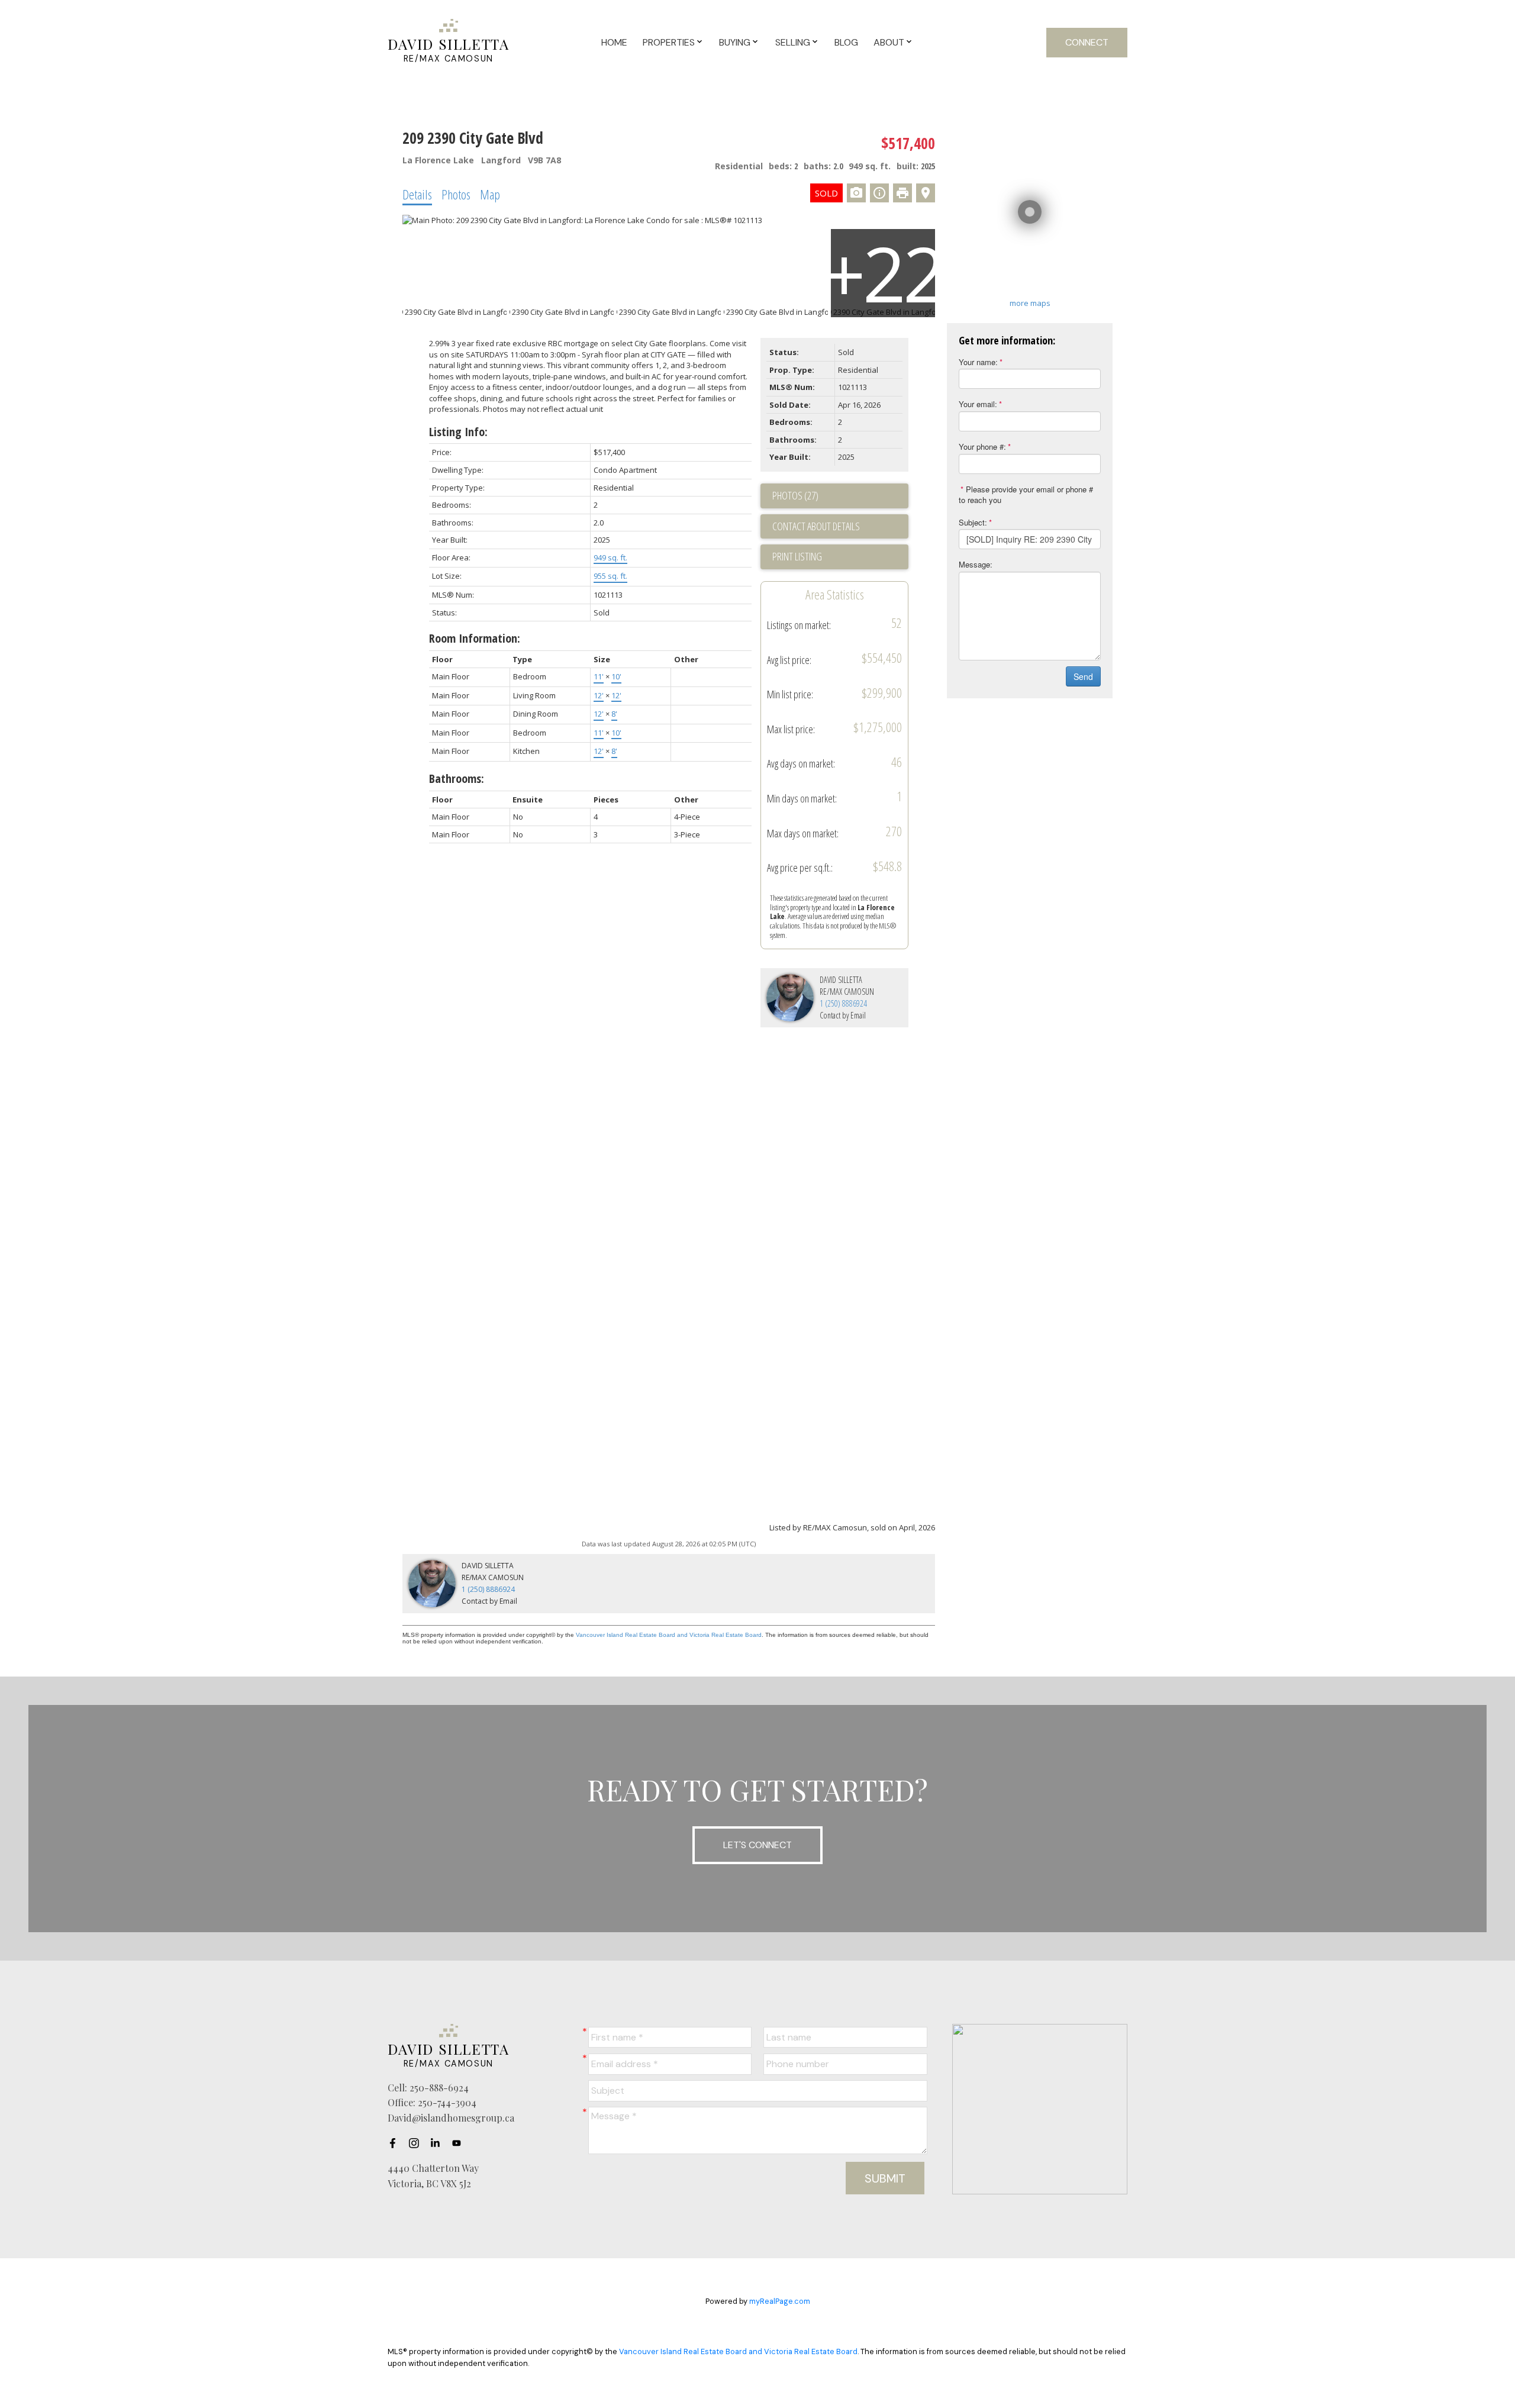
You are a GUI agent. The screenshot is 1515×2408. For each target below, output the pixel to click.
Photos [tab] (456, 194)
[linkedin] (439, 2143)
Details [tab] (417, 194)
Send (1083, 676)
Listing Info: (458, 432)
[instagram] (417, 2143)
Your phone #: (982, 447)
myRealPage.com (780, 2301)
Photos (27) (795, 495)
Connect (1087, 42)
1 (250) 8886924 (843, 1003)
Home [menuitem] (614, 42)
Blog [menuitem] (846, 42)
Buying (735, 42)
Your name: (978, 362)
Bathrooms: (457, 779)
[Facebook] (396, 2143)
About (889, 42)
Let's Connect (757, 1845)
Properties (669, 42)
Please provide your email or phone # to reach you (1026, 495)
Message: (976, 564)
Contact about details (816, 526)
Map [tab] (490, 194)
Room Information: (475, 638)
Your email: (978, 404)
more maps (1030, 303)
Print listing (797, 556)
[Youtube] (460, 2143)
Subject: (973, 522)
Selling (793, 42)
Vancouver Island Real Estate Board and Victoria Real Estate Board (669, 1635)
